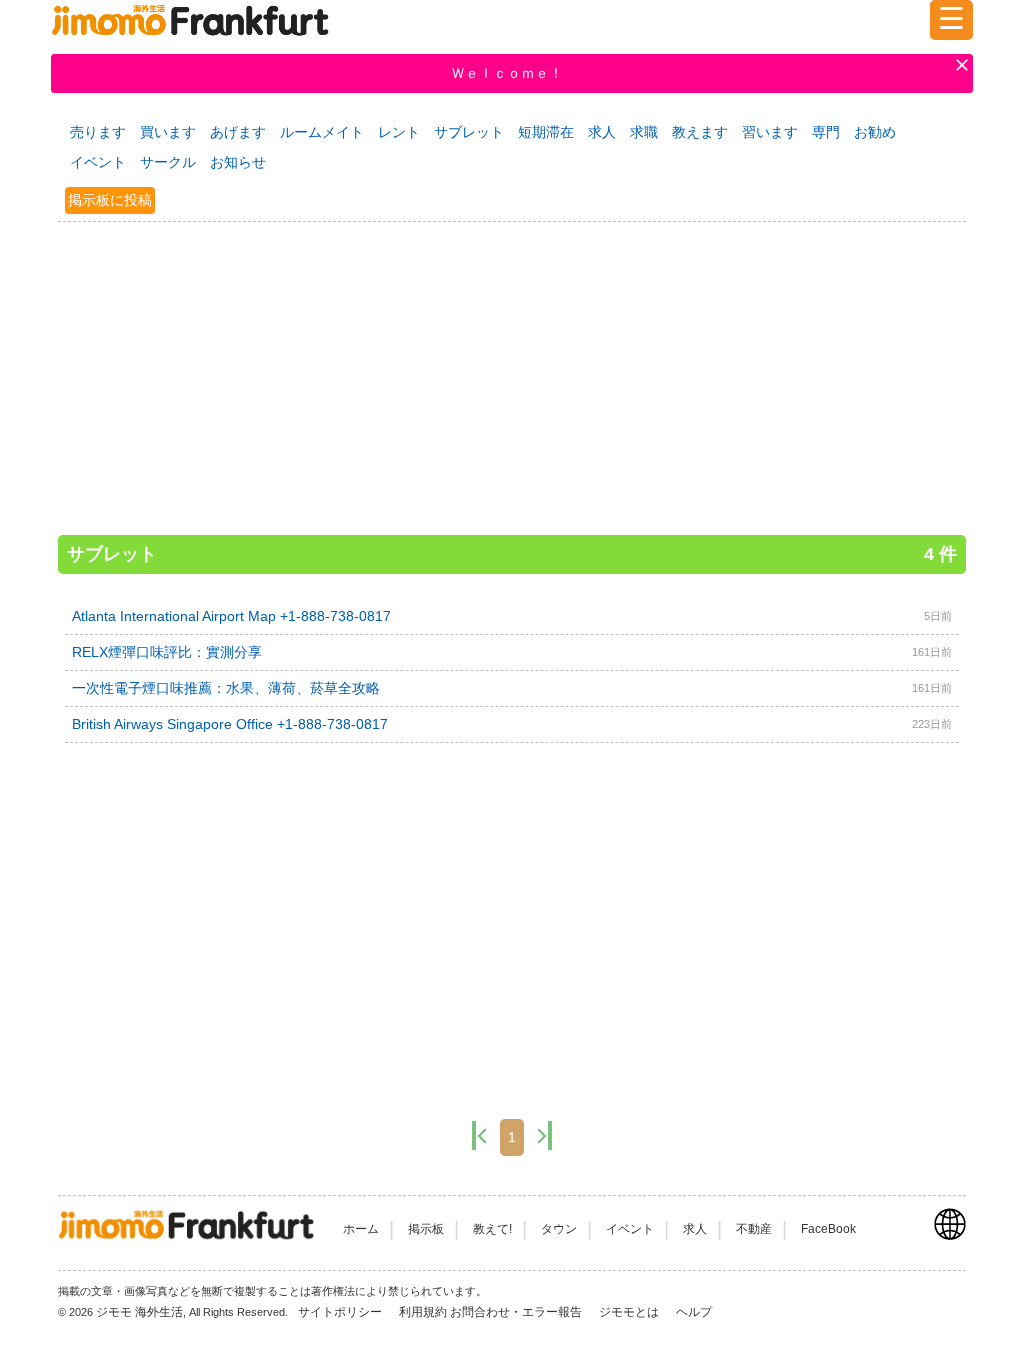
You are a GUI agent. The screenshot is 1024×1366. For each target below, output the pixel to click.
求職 (644, 132)
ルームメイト (322, 132)
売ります (98, 132)
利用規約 (423, 1312)
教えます (700, 132)
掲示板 (426, 1229)
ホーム (361, 1229)
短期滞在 (546, 132)
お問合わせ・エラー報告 (517, 1312)
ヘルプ (694, 1312)
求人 (602, 132)
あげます (238, 132)
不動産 (754, 1229)
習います (770, 132)
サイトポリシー (341, 1312)
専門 (826, 132)
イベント (98, 162)
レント (399, 132)
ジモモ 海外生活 (139, 1312)
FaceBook (828, 1229)
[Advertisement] (512, 369)
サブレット (469, 132)
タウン (559, 1229)
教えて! (492, 1229)
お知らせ (238, 162)
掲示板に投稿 (110, 200)
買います (168, 132)
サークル (168, 162)
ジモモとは (630, 1312)
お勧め (875, 132)
